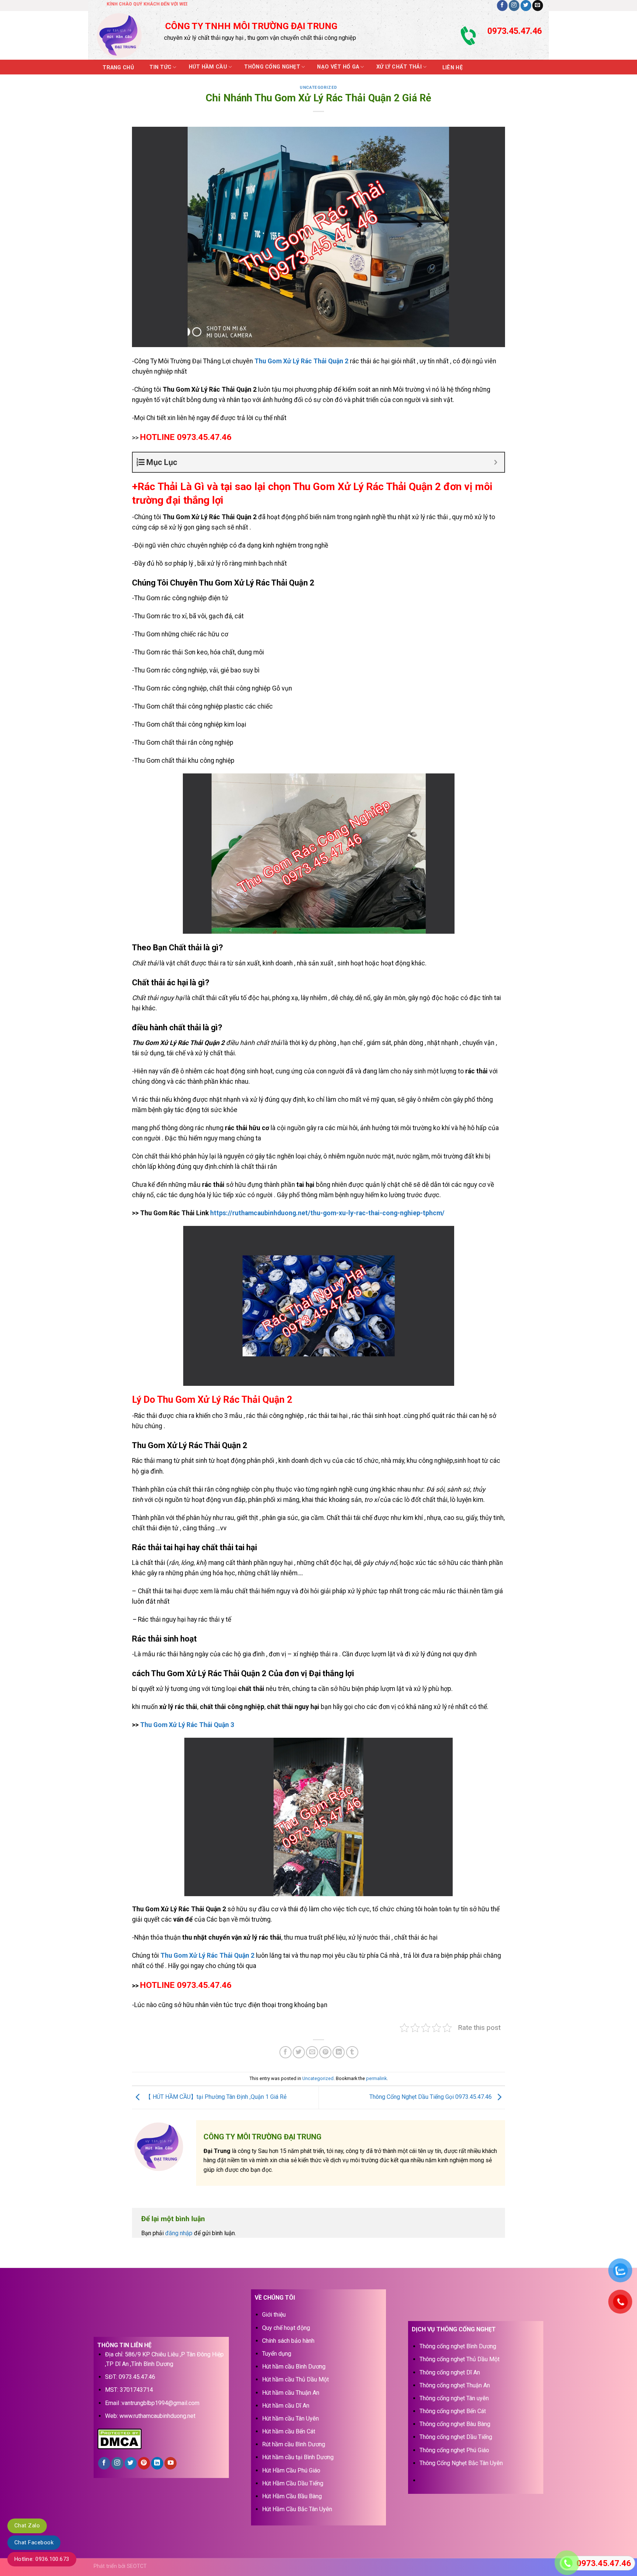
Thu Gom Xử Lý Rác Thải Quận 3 (187, 1725)
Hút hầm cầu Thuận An (291, 2393)
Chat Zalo (27, 2526)
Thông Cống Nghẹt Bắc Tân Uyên (461, 2463)
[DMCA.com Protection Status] (119, 2438)
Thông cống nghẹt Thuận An (455, 2385)
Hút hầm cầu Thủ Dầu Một (295, 2379)
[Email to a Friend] (312, 2052)
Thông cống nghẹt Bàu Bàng (455, 2424)
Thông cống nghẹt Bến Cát (453, 2411)
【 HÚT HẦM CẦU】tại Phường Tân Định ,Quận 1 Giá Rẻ (215, 2097)
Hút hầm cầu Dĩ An (286, 2406)
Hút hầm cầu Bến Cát (289, 2431)
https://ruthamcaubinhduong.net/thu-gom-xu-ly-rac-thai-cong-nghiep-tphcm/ (327, 1213)
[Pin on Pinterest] (325, 2052)
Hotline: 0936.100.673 (42, 2559)
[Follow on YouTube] (170, 2463)
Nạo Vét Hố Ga (338, 67)
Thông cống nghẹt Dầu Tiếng (456, 2437)
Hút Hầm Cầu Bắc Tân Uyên (297, 2509)
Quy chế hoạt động (286, 2328)
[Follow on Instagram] (514, 6)
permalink (376, 2078)
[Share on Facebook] (286, 2052)
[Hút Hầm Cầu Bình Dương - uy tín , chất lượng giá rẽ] (124, 35)
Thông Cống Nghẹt (272, 67)
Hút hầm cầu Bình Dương (294, 2367)
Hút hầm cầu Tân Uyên (290, 2418)
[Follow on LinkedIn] (157, 2463)
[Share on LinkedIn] (339, 2052)
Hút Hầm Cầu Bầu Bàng (292, 2496)
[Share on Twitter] (299, 2052)
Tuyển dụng (277, 2354)
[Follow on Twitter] (526, 6)
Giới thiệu (274, 2315)
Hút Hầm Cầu (208, 67)
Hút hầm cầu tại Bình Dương (298, 2457)
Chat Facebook (34, 2542)
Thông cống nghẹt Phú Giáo (454, 2450)
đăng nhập (179, 2233)
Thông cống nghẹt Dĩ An (450, 2372)
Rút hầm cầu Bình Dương (294, 2444)
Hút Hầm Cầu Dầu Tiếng (293, 2483)
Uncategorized (318, 88)
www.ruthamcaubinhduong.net (157, 2416)
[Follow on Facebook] (502, 6)
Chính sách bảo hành (288, 2341)
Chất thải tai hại (161, 1591)
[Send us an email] (538, 6)
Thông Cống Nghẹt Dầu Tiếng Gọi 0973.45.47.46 (431, 2097)
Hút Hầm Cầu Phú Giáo (291, 2470)
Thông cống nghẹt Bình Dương (458, 2346)
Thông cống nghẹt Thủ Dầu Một (460, 2359)
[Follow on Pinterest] (144, 2463)
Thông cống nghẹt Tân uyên (454, 2398)
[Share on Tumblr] (352, 2052)
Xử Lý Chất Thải (399, 67)
